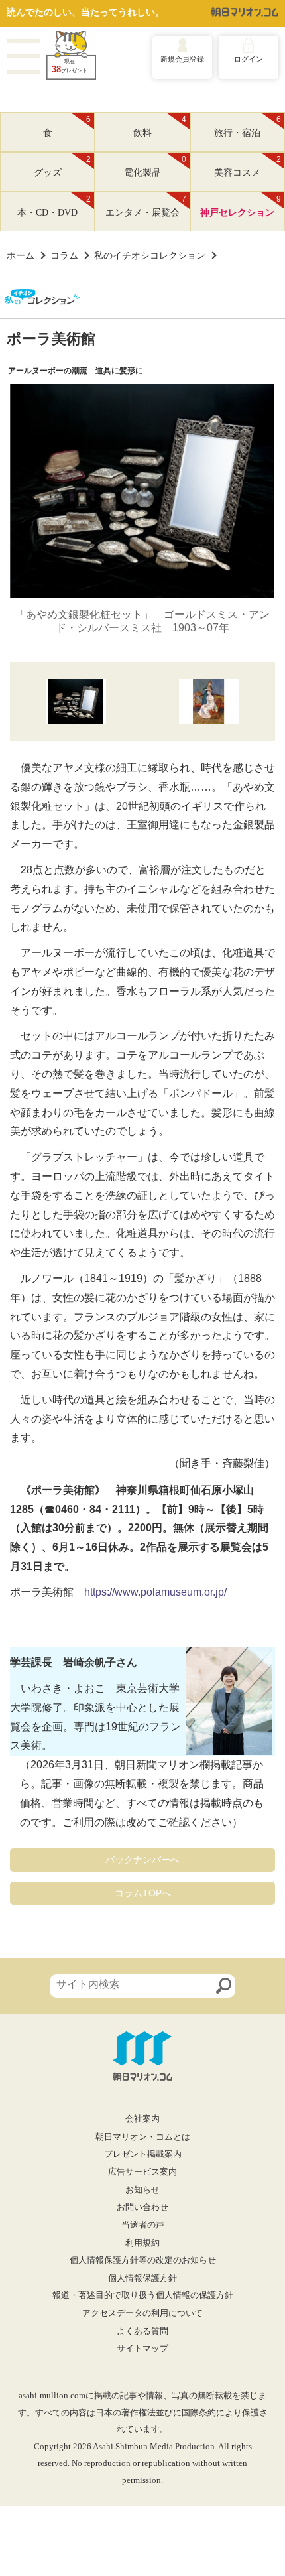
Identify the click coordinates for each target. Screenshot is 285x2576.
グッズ (63, 166)
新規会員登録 (182, 59)
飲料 (160, 127)
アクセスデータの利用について (142, 2313)
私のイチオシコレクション (150, 255)
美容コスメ (248, 166)
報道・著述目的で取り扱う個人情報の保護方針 (143, 2295)
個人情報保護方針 (142, 2278)
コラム (64, 255)
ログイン (249, 59)
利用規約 (142, 2243)
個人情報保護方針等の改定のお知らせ (143, 2260)
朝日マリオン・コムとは (143, 2137)
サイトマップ (142, 2349)
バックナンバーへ (142, 1860)
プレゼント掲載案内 (143, 2154)
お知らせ (142, 2190)
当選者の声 (143, 2225)
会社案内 (142, 2119)
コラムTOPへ (143, 1893)
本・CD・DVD (54, 206)
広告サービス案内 (142, 2172)
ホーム (21, 255)
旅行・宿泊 (248, 127)
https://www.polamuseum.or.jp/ (155, 1592)
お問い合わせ (142, 2207)
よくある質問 (142, 2331)
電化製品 (155, 166)
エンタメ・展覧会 (146, 206)
